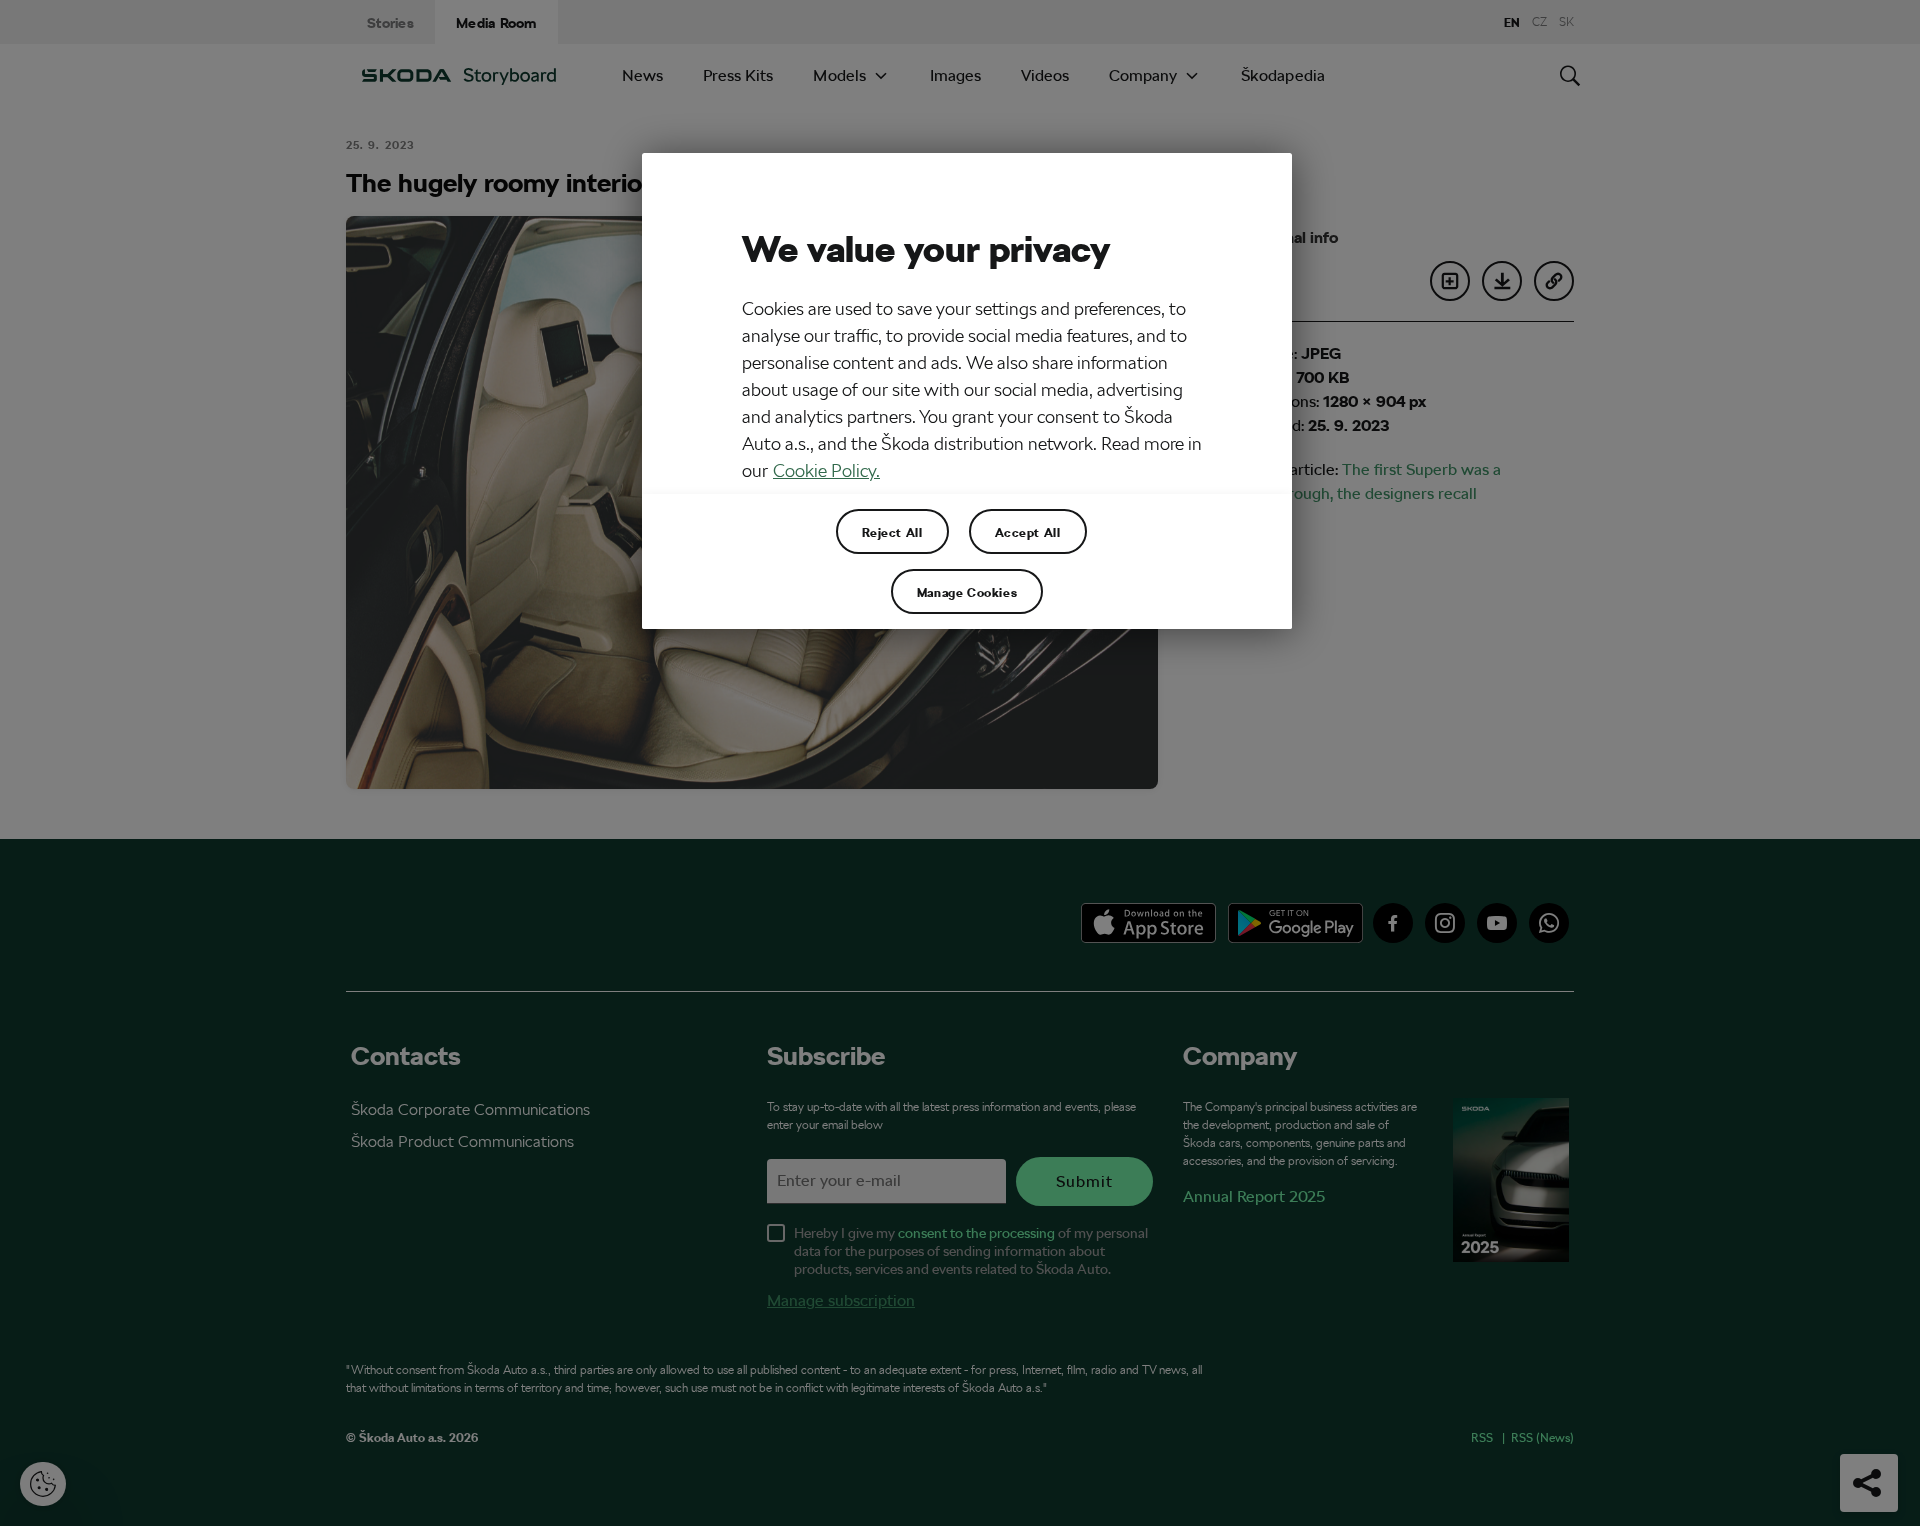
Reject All (892, 532)
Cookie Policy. (826, 470)
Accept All (1028, 532)
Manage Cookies (967, 592)
